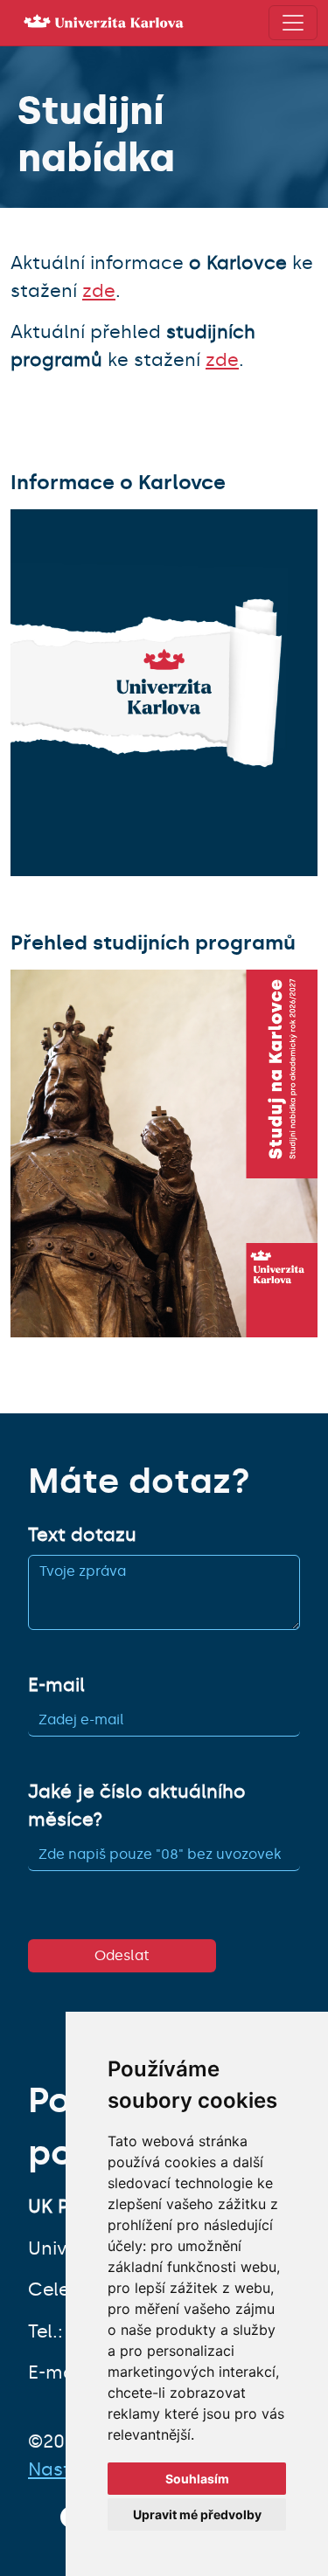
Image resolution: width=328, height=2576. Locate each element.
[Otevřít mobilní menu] (293, 23)
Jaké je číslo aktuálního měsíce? (137, 1806)
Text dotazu (82, 1535)
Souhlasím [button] (197, 2479)
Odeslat (122, 1955)
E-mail (56, 1685)
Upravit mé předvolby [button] (197, 2514)
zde (99, 291)
